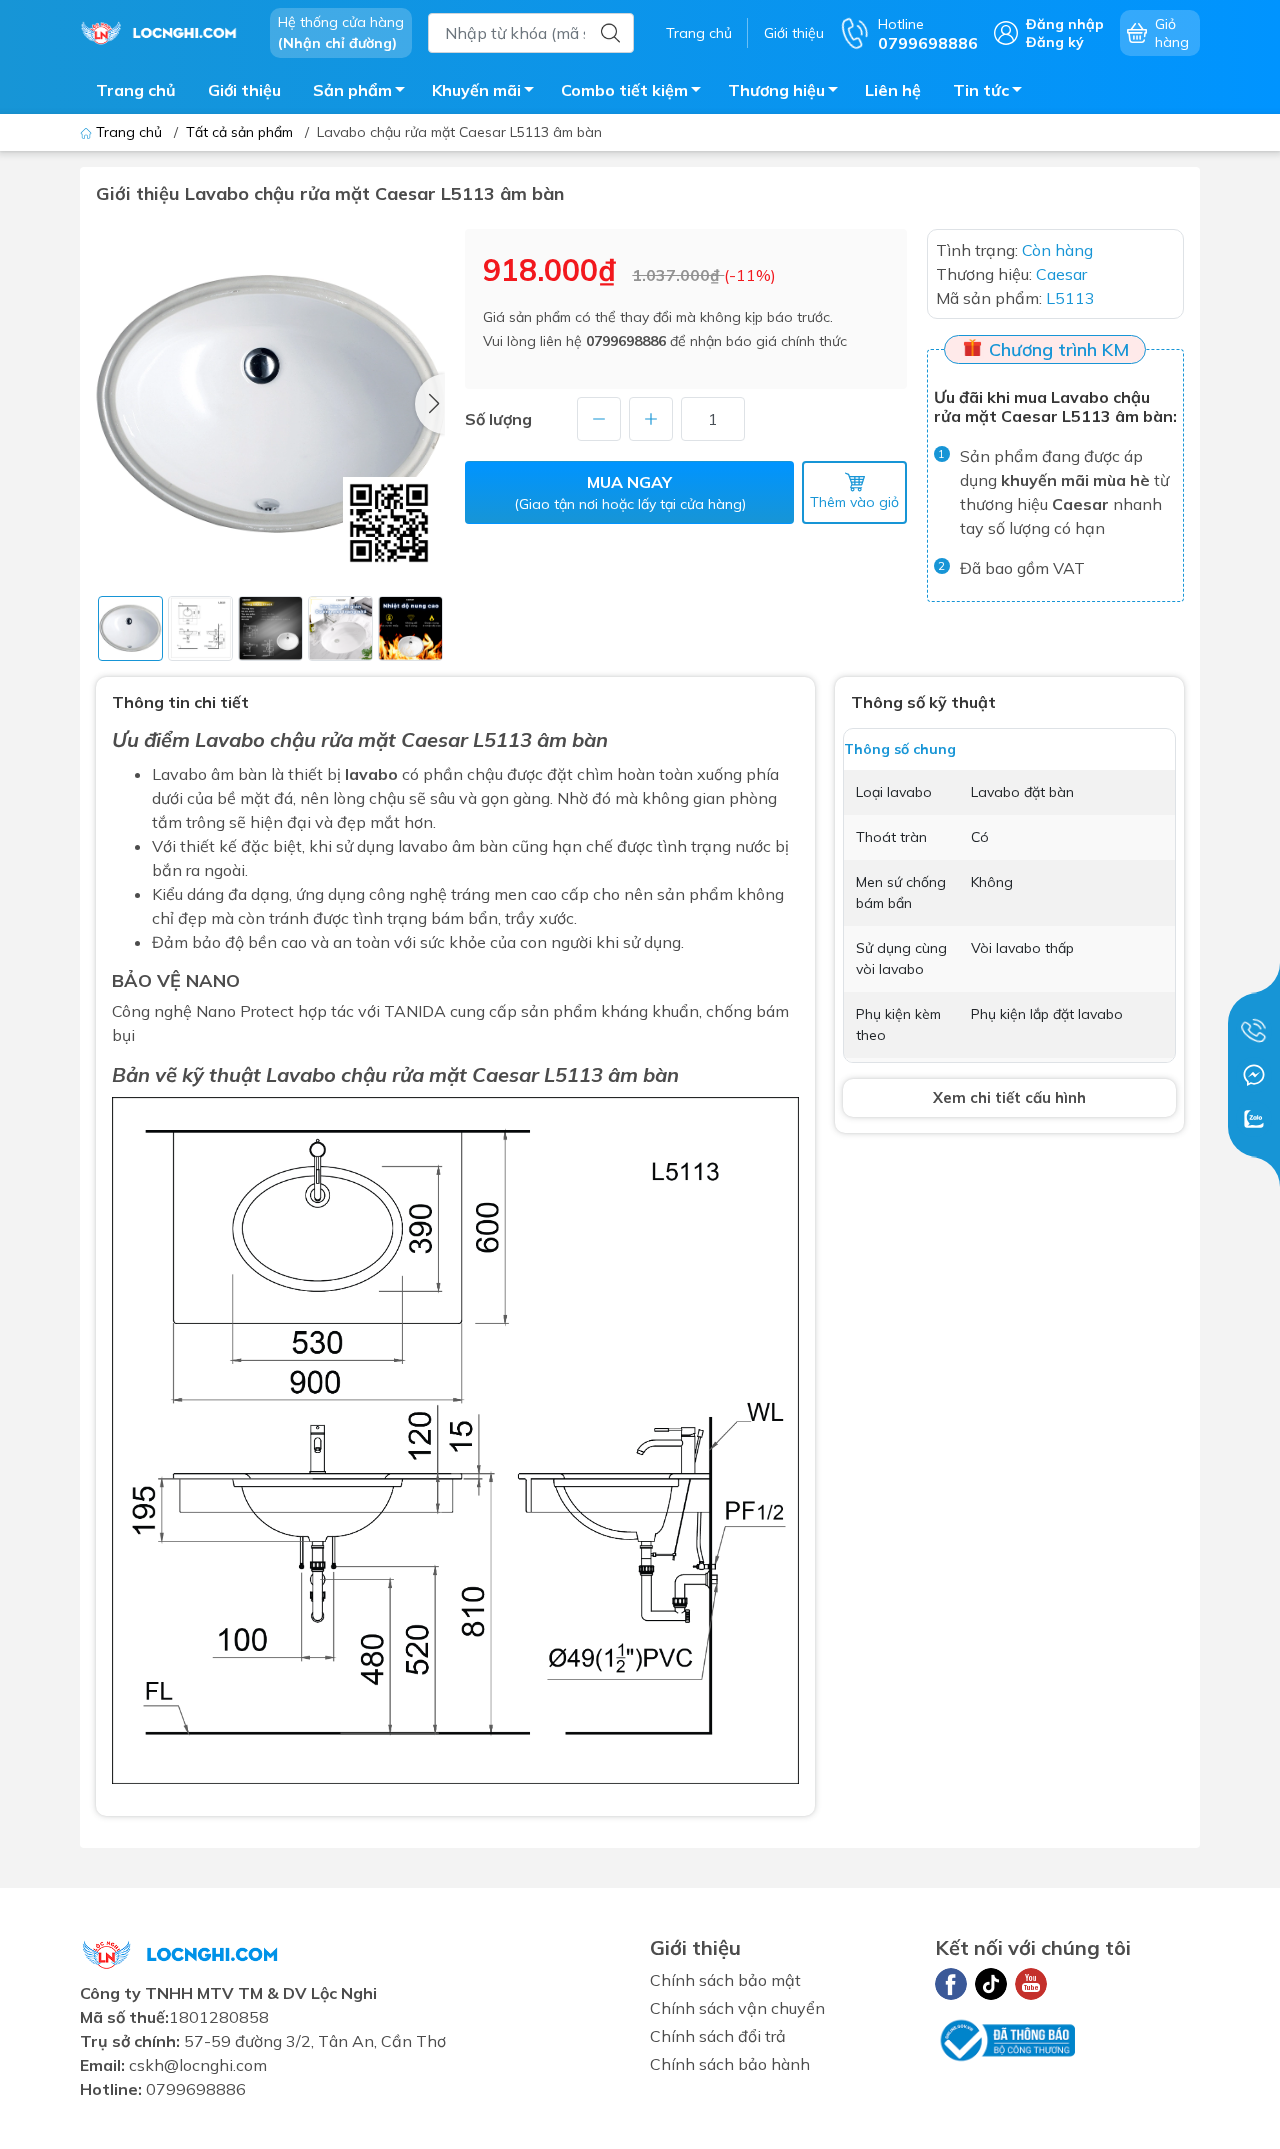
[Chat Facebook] (1254, 1075)
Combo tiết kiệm (624, 90)
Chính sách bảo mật (725, 1980)
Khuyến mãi (476, 90)
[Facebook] (951, 1984)
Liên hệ (893, 90)
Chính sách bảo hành (730, 2064)
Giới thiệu (794, 33)
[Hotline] (1254, 1031)
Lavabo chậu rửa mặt (295, 739)
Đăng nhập (1065, 24)
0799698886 (626, 341)
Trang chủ (699, 33)
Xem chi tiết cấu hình (1009, 1097)
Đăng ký (1055, 42)
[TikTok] (991, 1984)
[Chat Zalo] (1254, 1119)
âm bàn (643, 1074)
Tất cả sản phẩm (239, 132)
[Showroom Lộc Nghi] (165, 31)
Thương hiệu (776, 90)
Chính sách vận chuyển (737, 2008)
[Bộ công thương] (1005, 2039)
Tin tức (981, 90)
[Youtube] (1031, 1984)
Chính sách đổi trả (718, 2036)
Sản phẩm (352, 90)
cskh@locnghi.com (198, 2065)
